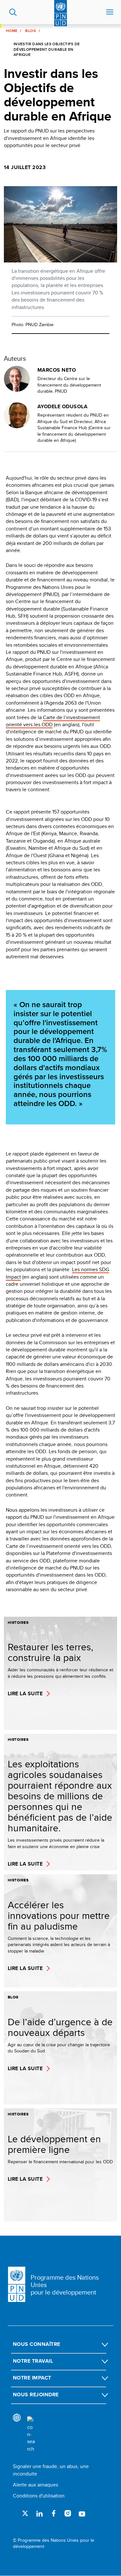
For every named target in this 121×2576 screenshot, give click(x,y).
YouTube (82, 2513)
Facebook (54, 2513)
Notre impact (32, 2378)
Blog (30, 31)
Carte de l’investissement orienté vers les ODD (53, 721)
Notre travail (33, 2361)
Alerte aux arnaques (35, 2485)
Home (12, 31)
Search (13, 12)
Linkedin (39, 2513)
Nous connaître (37, 2344)
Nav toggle (110, 12)
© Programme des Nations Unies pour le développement (54, 2544)
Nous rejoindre (36, 2395)
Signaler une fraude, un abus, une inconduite (51, 2470)
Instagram (68, 2513)
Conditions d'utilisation (39, 2496)
